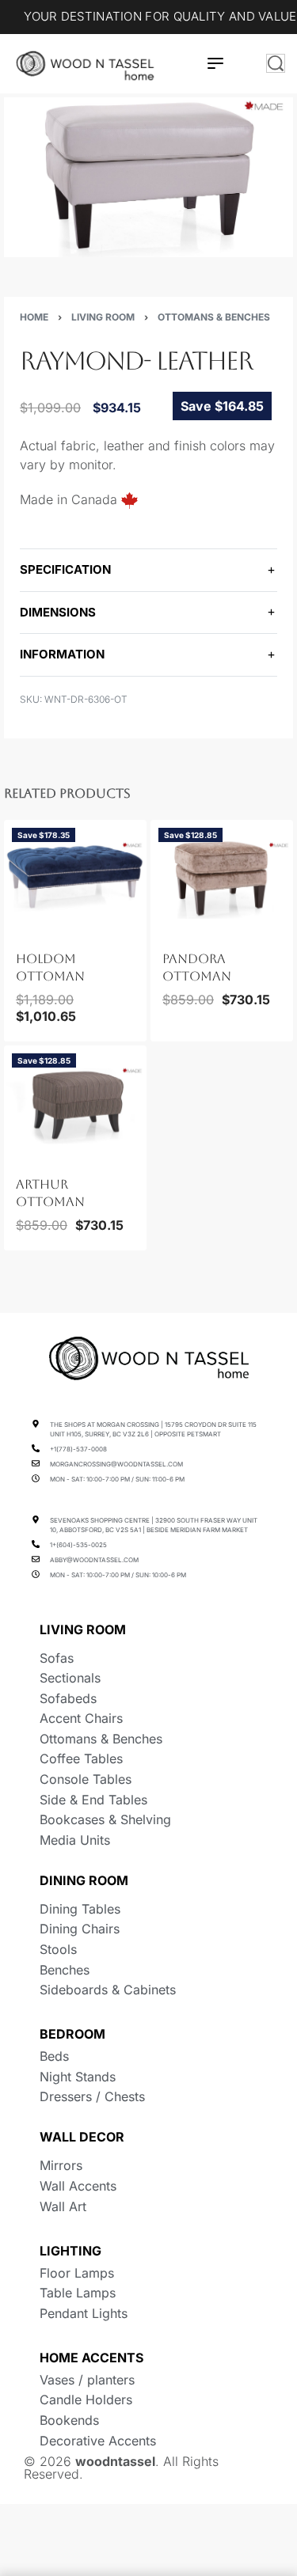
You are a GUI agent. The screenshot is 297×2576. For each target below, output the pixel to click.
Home (34, 317)
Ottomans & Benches (214, 317)
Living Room (103, 317)
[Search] (276, 63)
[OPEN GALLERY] (148, 177)
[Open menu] (215, 63)
